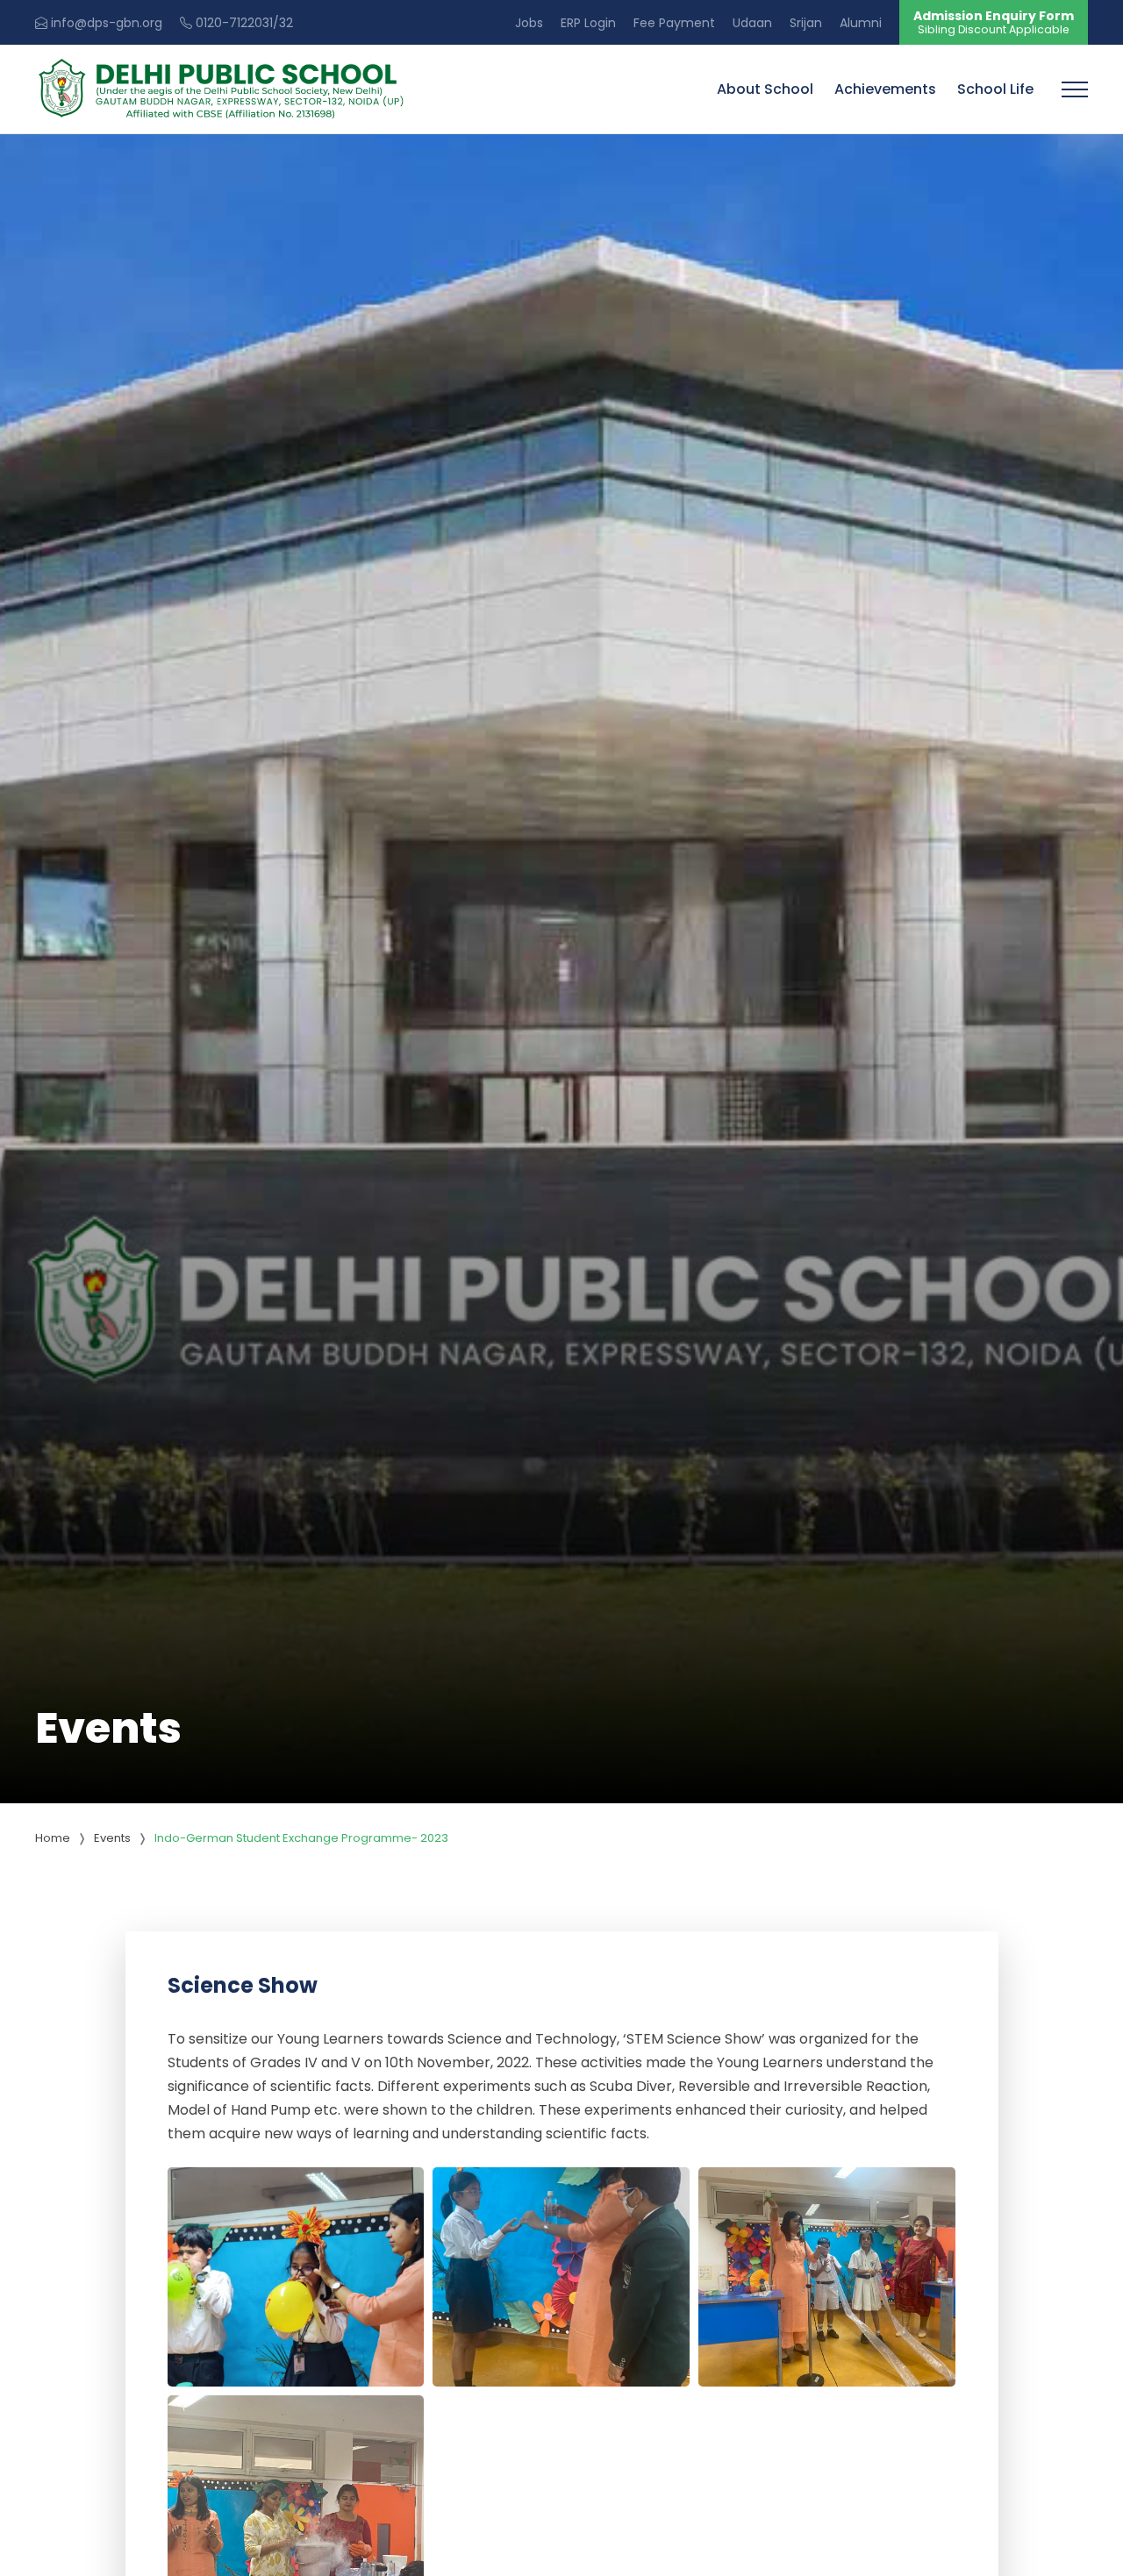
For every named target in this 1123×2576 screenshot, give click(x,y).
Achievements (885, 89)
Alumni (861, 23)
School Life (995, 89)
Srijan (806, 23)
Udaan (752, 23)
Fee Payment (674, 23)
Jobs (529, 23)
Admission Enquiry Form (994, 22)
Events (112, 1838)
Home (53, 1838)
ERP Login (588, 23)
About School (765, 89)
